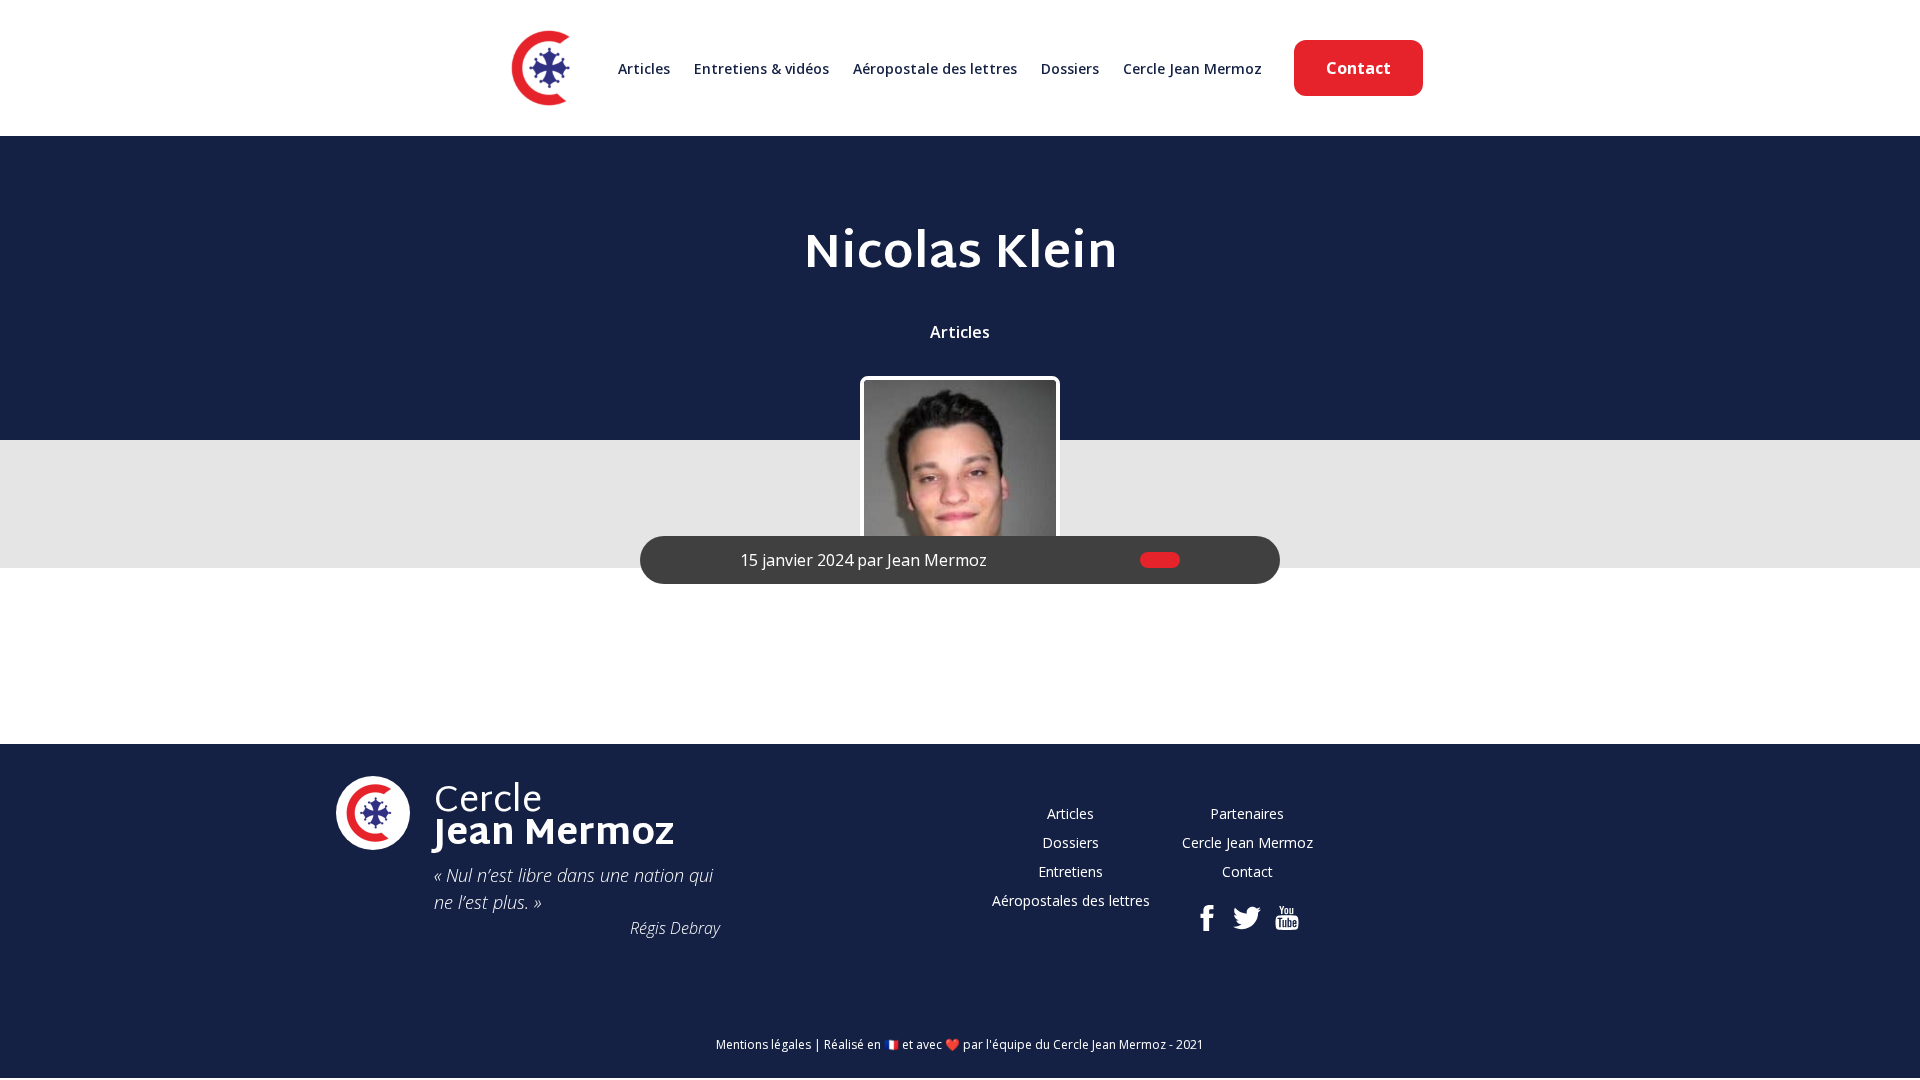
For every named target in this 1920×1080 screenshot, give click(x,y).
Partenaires (1247, 813)
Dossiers (1070, 68)
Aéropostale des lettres (935, 68)
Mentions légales (763, 1044)
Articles (644, 68)
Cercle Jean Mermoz (1192, 68)
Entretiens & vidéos (761, 68)
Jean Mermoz (937, 560)
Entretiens (1070, 871)
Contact (1358, 68)
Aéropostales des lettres (1071, 900)
